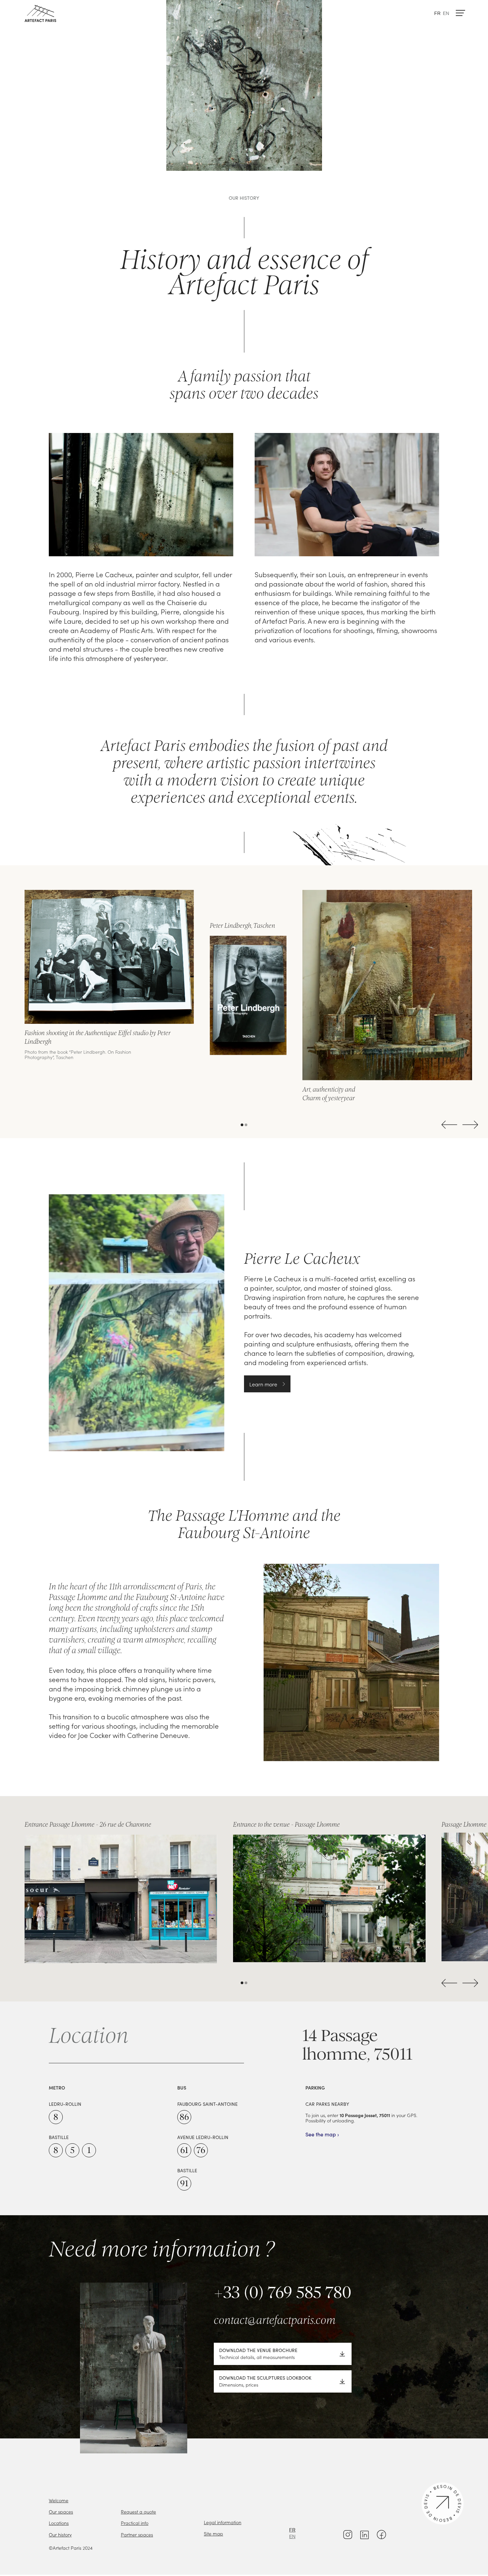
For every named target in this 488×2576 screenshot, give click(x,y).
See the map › (322, 2135)
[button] (449, 13)
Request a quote (138, 2512)
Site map (213, 2533)
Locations (59, 2523)
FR (437, 13)
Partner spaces (137, 2534)
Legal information (223, 2522)
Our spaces (61, 2512)
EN (446, 13)
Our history (60, 2534)
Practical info (135, 2523)
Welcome (59, 2500)
